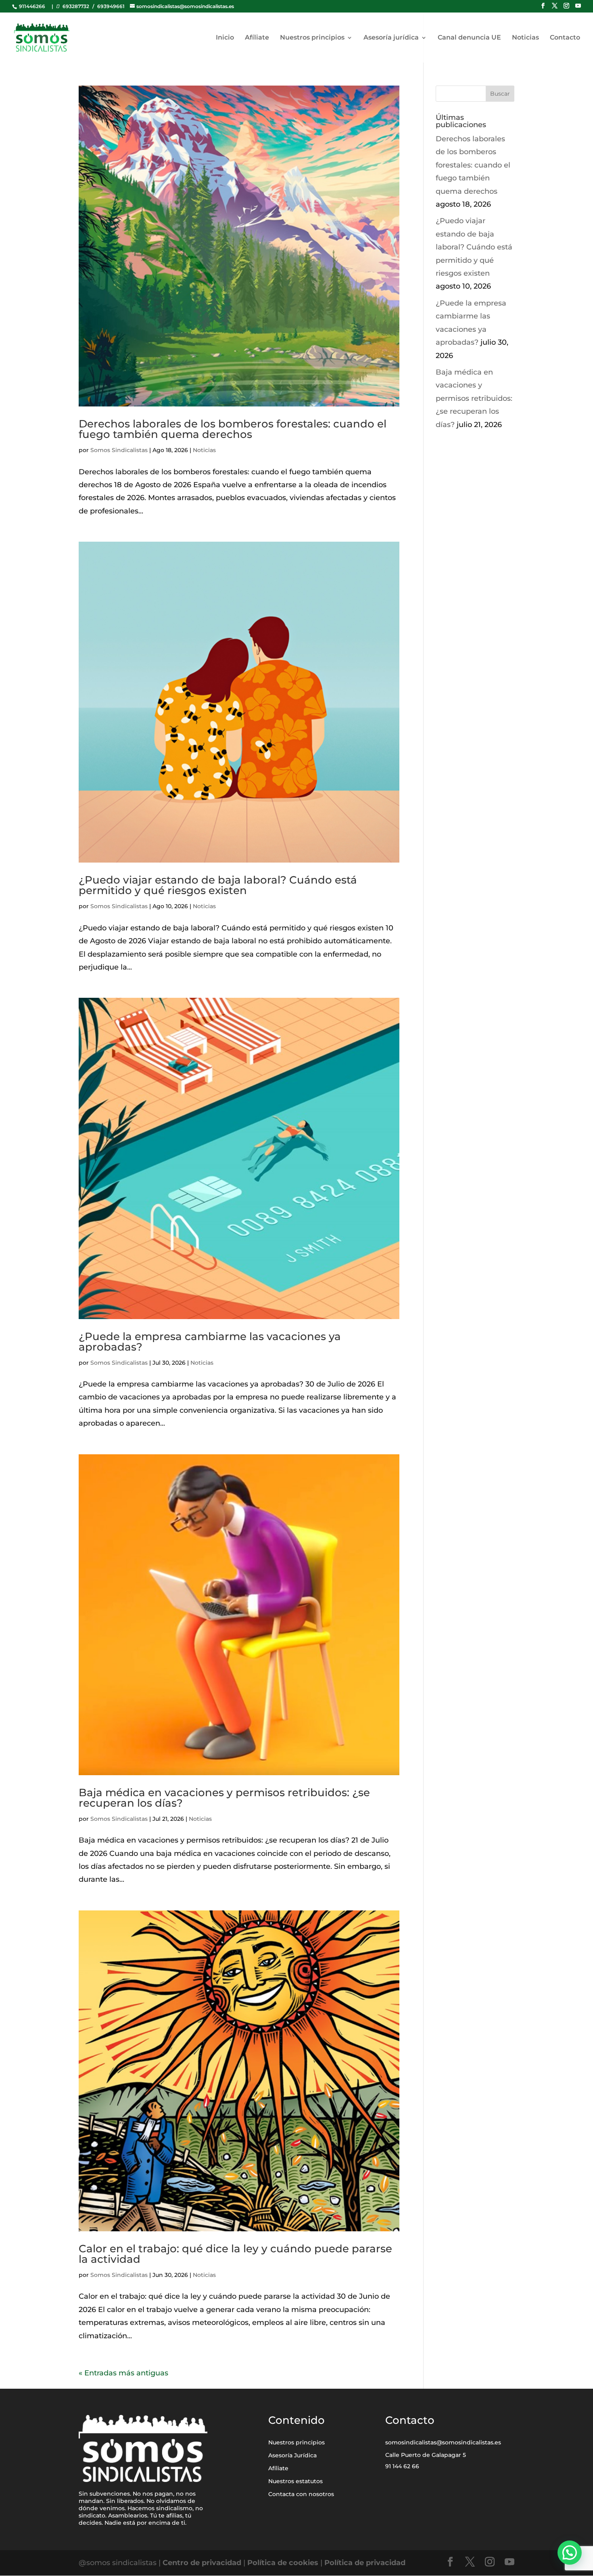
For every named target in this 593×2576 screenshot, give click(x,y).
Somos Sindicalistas (119, 450)
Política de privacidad (365, 2563)
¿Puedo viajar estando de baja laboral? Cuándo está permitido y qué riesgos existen (218, 885)
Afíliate (257, 38)
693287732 (76, 6)
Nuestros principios (312, 38)
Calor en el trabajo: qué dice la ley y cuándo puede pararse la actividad (235, 2254)
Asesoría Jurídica (292, 2455)
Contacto (565, 38)
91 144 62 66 (402, 2466)
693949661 (111, 6)
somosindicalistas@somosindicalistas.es (443, 2442)
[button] (570, 2553)
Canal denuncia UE (469, 38)
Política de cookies (283, 2563)
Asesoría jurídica (391, 38)
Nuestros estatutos (295, 2481)
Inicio (225, 38)
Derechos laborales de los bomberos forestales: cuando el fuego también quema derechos (233, 429)
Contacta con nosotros (301, 2494)
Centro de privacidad (203, 2563)
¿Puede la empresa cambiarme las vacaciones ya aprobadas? (210, 1342)
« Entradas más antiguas (123, 2373)
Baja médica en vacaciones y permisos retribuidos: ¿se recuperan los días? (224, 1798)
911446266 (31, 6)
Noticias (525, 38)
